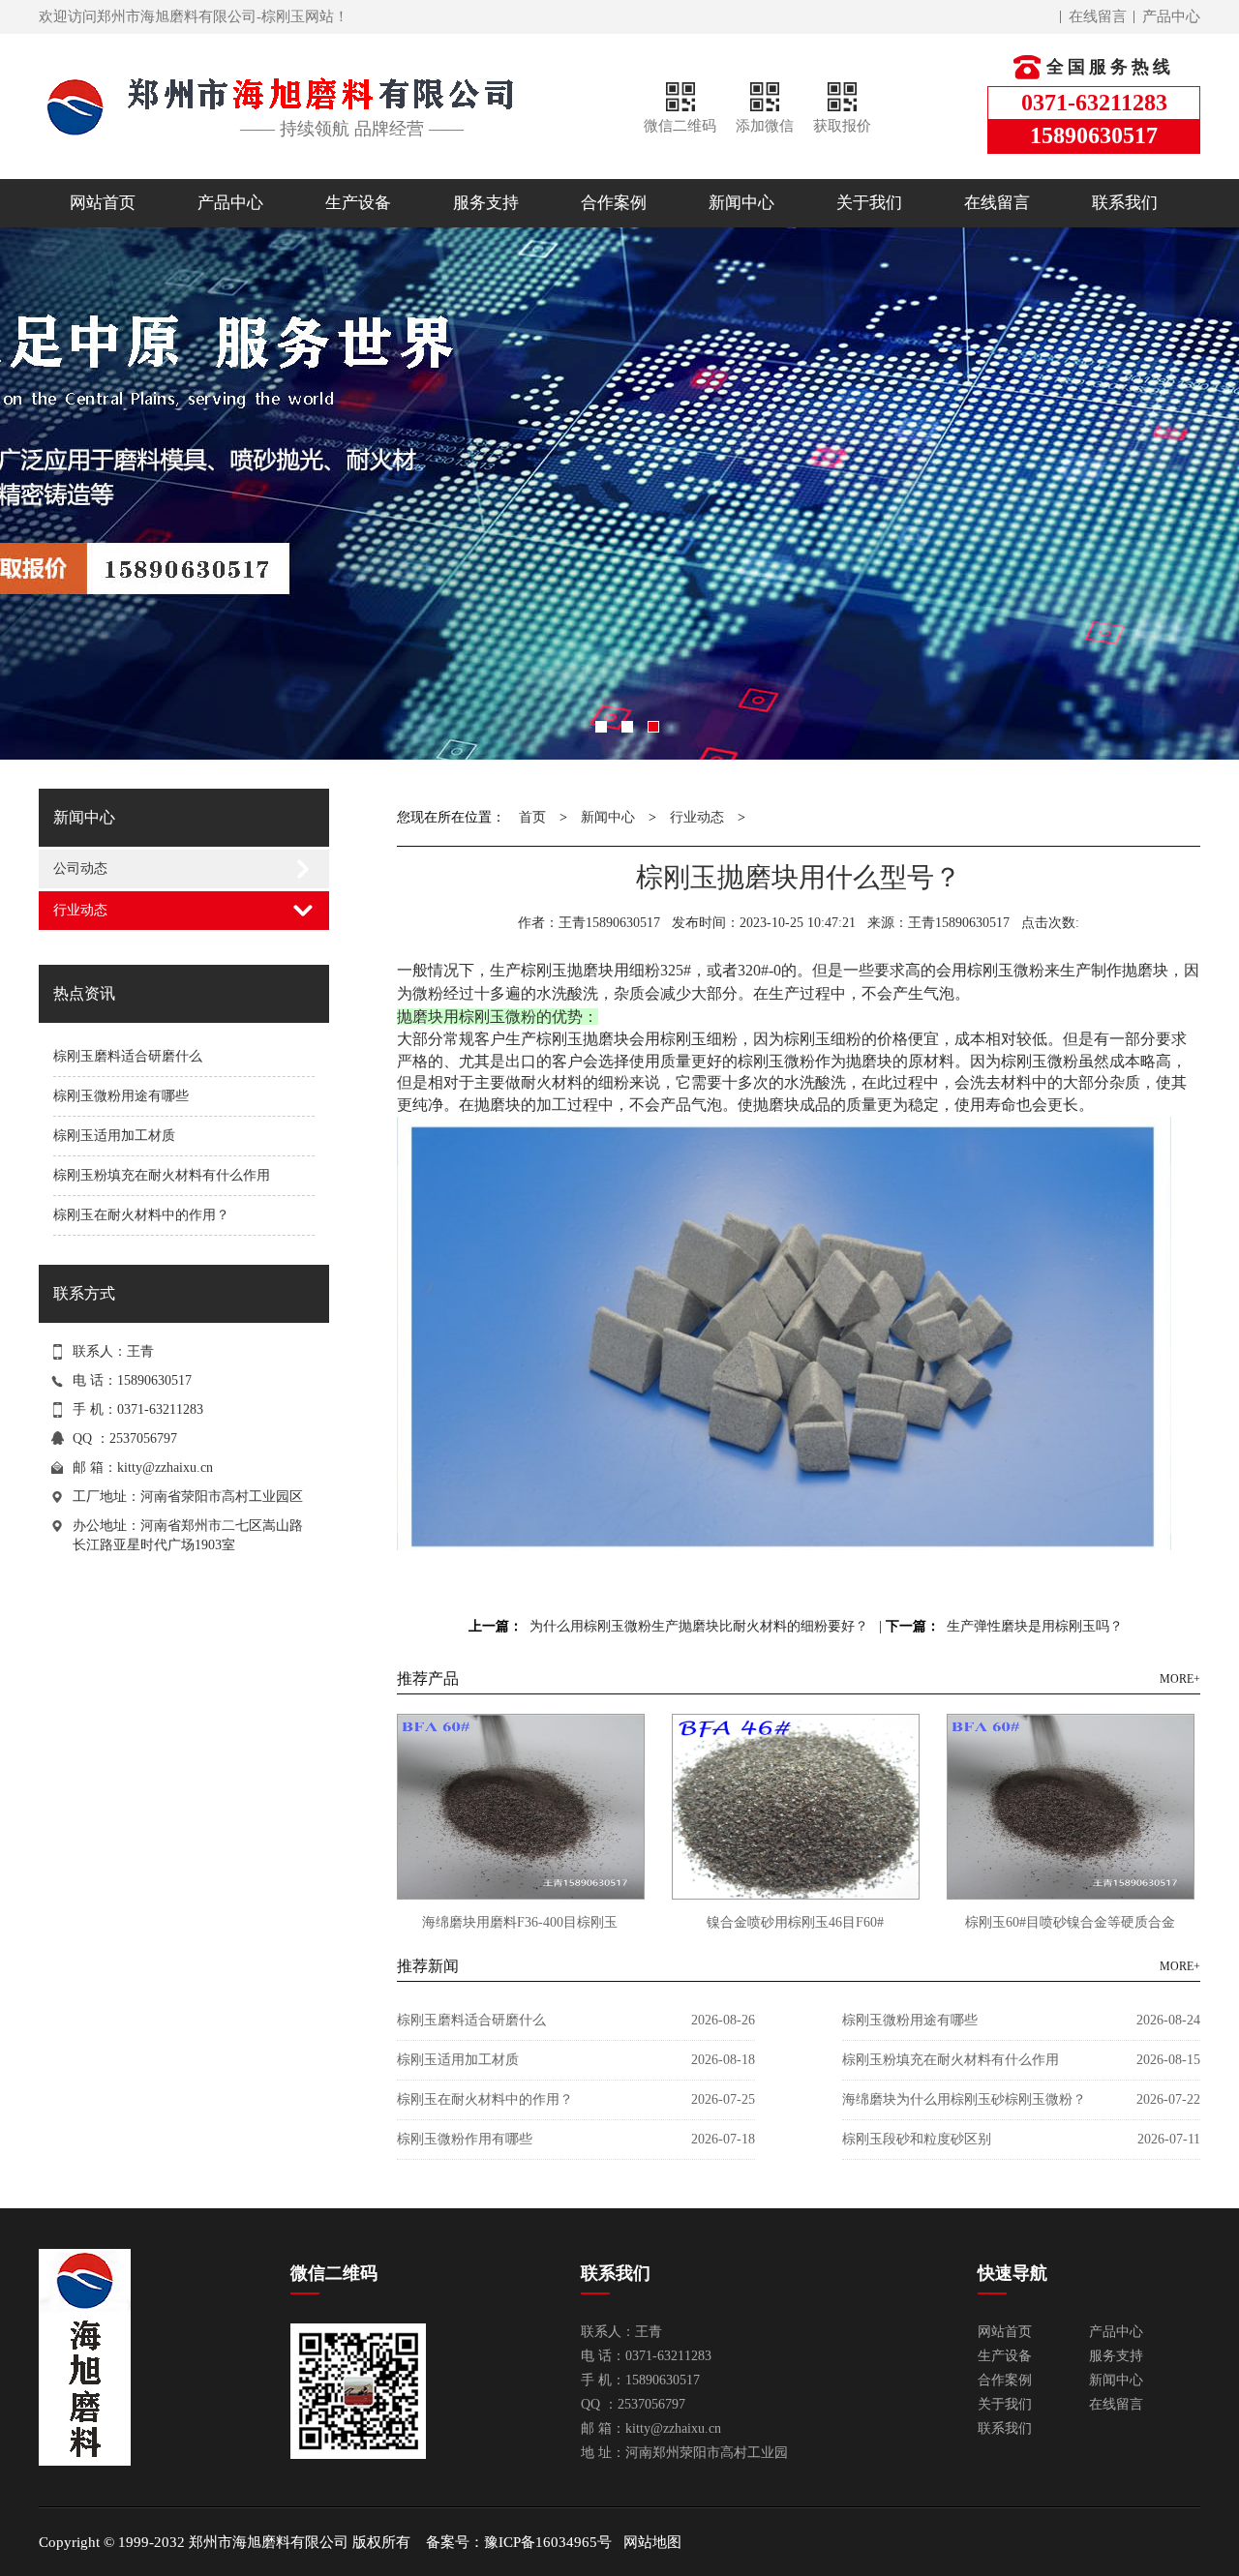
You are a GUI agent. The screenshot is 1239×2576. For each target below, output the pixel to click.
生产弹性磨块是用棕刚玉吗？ (1035, 1626)
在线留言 (1098, 16)
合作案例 (614, 203)
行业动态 (80, 910)
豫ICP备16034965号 (548, 2542)
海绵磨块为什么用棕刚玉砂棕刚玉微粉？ (964, 2099)
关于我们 (869, 203)
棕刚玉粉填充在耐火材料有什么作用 (162, 1175)
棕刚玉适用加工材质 (114, 1136)
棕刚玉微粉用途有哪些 (121, 1096)
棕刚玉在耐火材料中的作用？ (141, 1215)
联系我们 (1125, 203)
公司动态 (80, 869)
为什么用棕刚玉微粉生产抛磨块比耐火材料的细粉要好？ (699, 1626)
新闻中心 (741, 203)
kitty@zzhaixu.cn (165, 1468)
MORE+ (1180, 1679)
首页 (532, 817)
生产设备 (358, 203)
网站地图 (652, 2542)
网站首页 (103, 203)
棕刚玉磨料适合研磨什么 (128, 1056)
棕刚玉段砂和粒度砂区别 (917, 2139)
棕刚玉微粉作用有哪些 (465, 2139)
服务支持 (486, 203)
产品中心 (1171, 16)
